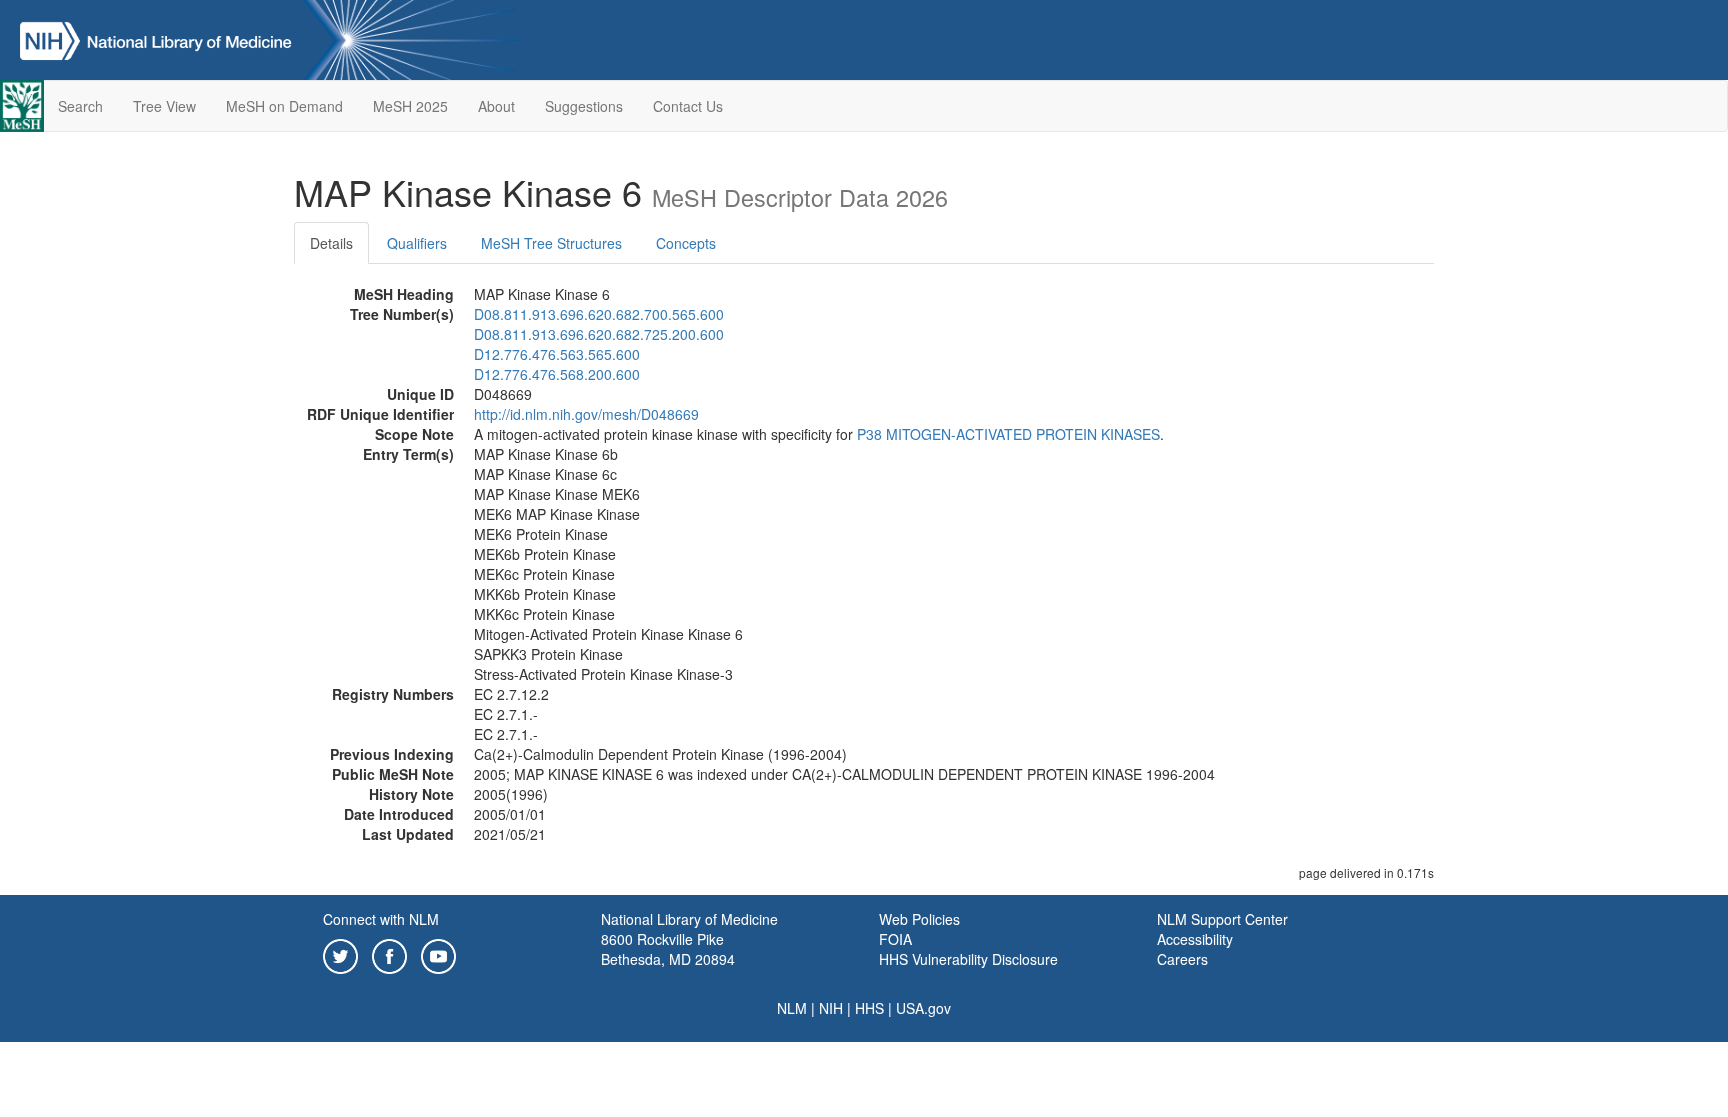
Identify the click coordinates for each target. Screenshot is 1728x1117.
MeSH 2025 (410, 106)
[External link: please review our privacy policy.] (340, 954)
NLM (792, 1008)
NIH (831, 1008)
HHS (869, 1008)
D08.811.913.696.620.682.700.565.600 (599, 314)
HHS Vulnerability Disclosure (968, 959)
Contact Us (688, 106)
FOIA (895, 939)
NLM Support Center (1222, 919)
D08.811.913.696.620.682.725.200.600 (599, 334)
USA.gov (923, 1008)
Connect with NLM (381, 919)
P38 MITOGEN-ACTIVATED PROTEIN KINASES (1008, 434)
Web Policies (919, 919)
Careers (1182, 959)
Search (80, 106)
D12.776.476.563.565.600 (557, 354)
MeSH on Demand (284, 106)
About (496, 106)
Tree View (164, 106)
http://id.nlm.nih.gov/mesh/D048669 (586, 414)
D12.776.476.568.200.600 (557, 374)
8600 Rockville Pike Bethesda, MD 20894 (668, 949)
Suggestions (584, 106)
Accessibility (1195, 939)
